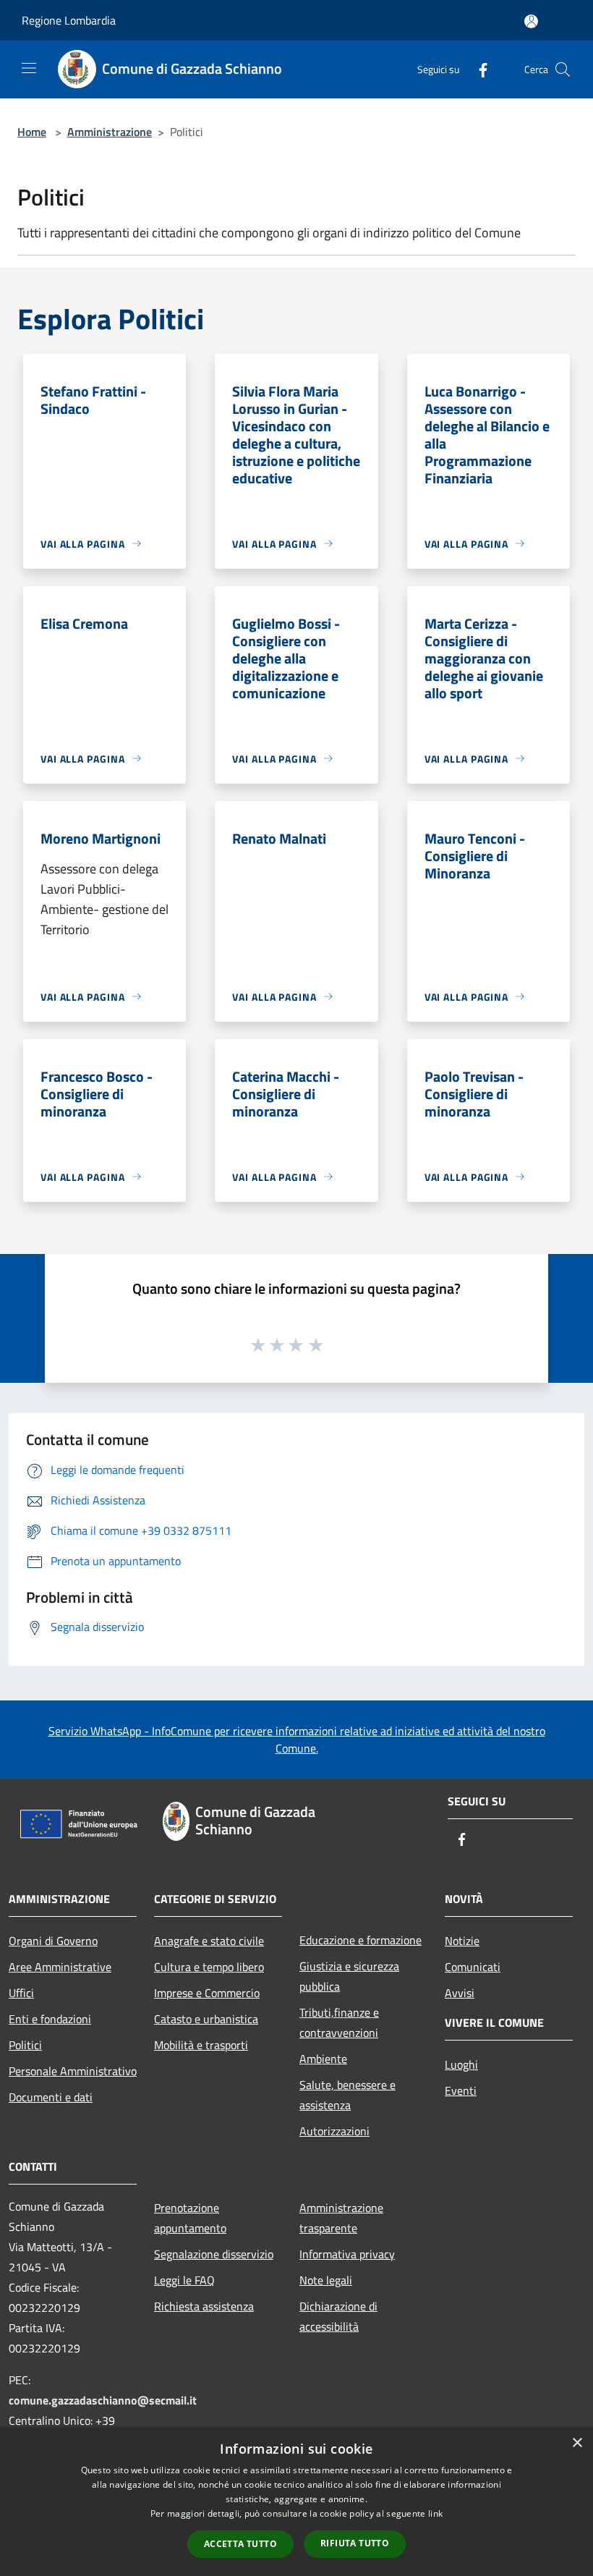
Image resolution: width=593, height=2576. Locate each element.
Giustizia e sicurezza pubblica (349, 1976)
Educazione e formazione (361, 1940)
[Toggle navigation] (29, 68)
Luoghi (461, 2064)
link (435, 2513)
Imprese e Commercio (207, 1993)
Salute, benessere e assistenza (347, 2095)
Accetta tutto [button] (240, 2544)
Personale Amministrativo (73, 2071)
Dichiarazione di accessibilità (338, 2316)
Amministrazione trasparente (341, 2218)
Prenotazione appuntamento (190, 2218)
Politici (25, 2045)
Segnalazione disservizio (214, 2254)
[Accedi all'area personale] (531, 21)
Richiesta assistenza (204, 2306)
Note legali (326, 2280)
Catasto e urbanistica (206, 2019)
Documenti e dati (51, 2097)
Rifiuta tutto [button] (355, 2543)
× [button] (577, 2443)
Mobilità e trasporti (201, 2045)
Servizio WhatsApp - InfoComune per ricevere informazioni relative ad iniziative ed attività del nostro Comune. (297, 1740)
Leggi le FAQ (184, 2280)
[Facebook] (477, 69)
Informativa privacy (347, 2254)
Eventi (461, 2090)
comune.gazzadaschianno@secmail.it (103, 2400)
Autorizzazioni (334, 2131)
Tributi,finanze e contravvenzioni (339, 2022)
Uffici (21, 1993)
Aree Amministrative (60, 1967)
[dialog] (296, 2502)
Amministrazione (110, 132)
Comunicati (473, 1967)
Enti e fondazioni (50, 2019)
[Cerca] (563, 69)
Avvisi (460, 1993)
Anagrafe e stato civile (209, 1941)
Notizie (462, 1941)
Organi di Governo (53, 1941)
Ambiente (323, 2059)
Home (32, 132)
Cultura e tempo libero (209, 1967)
